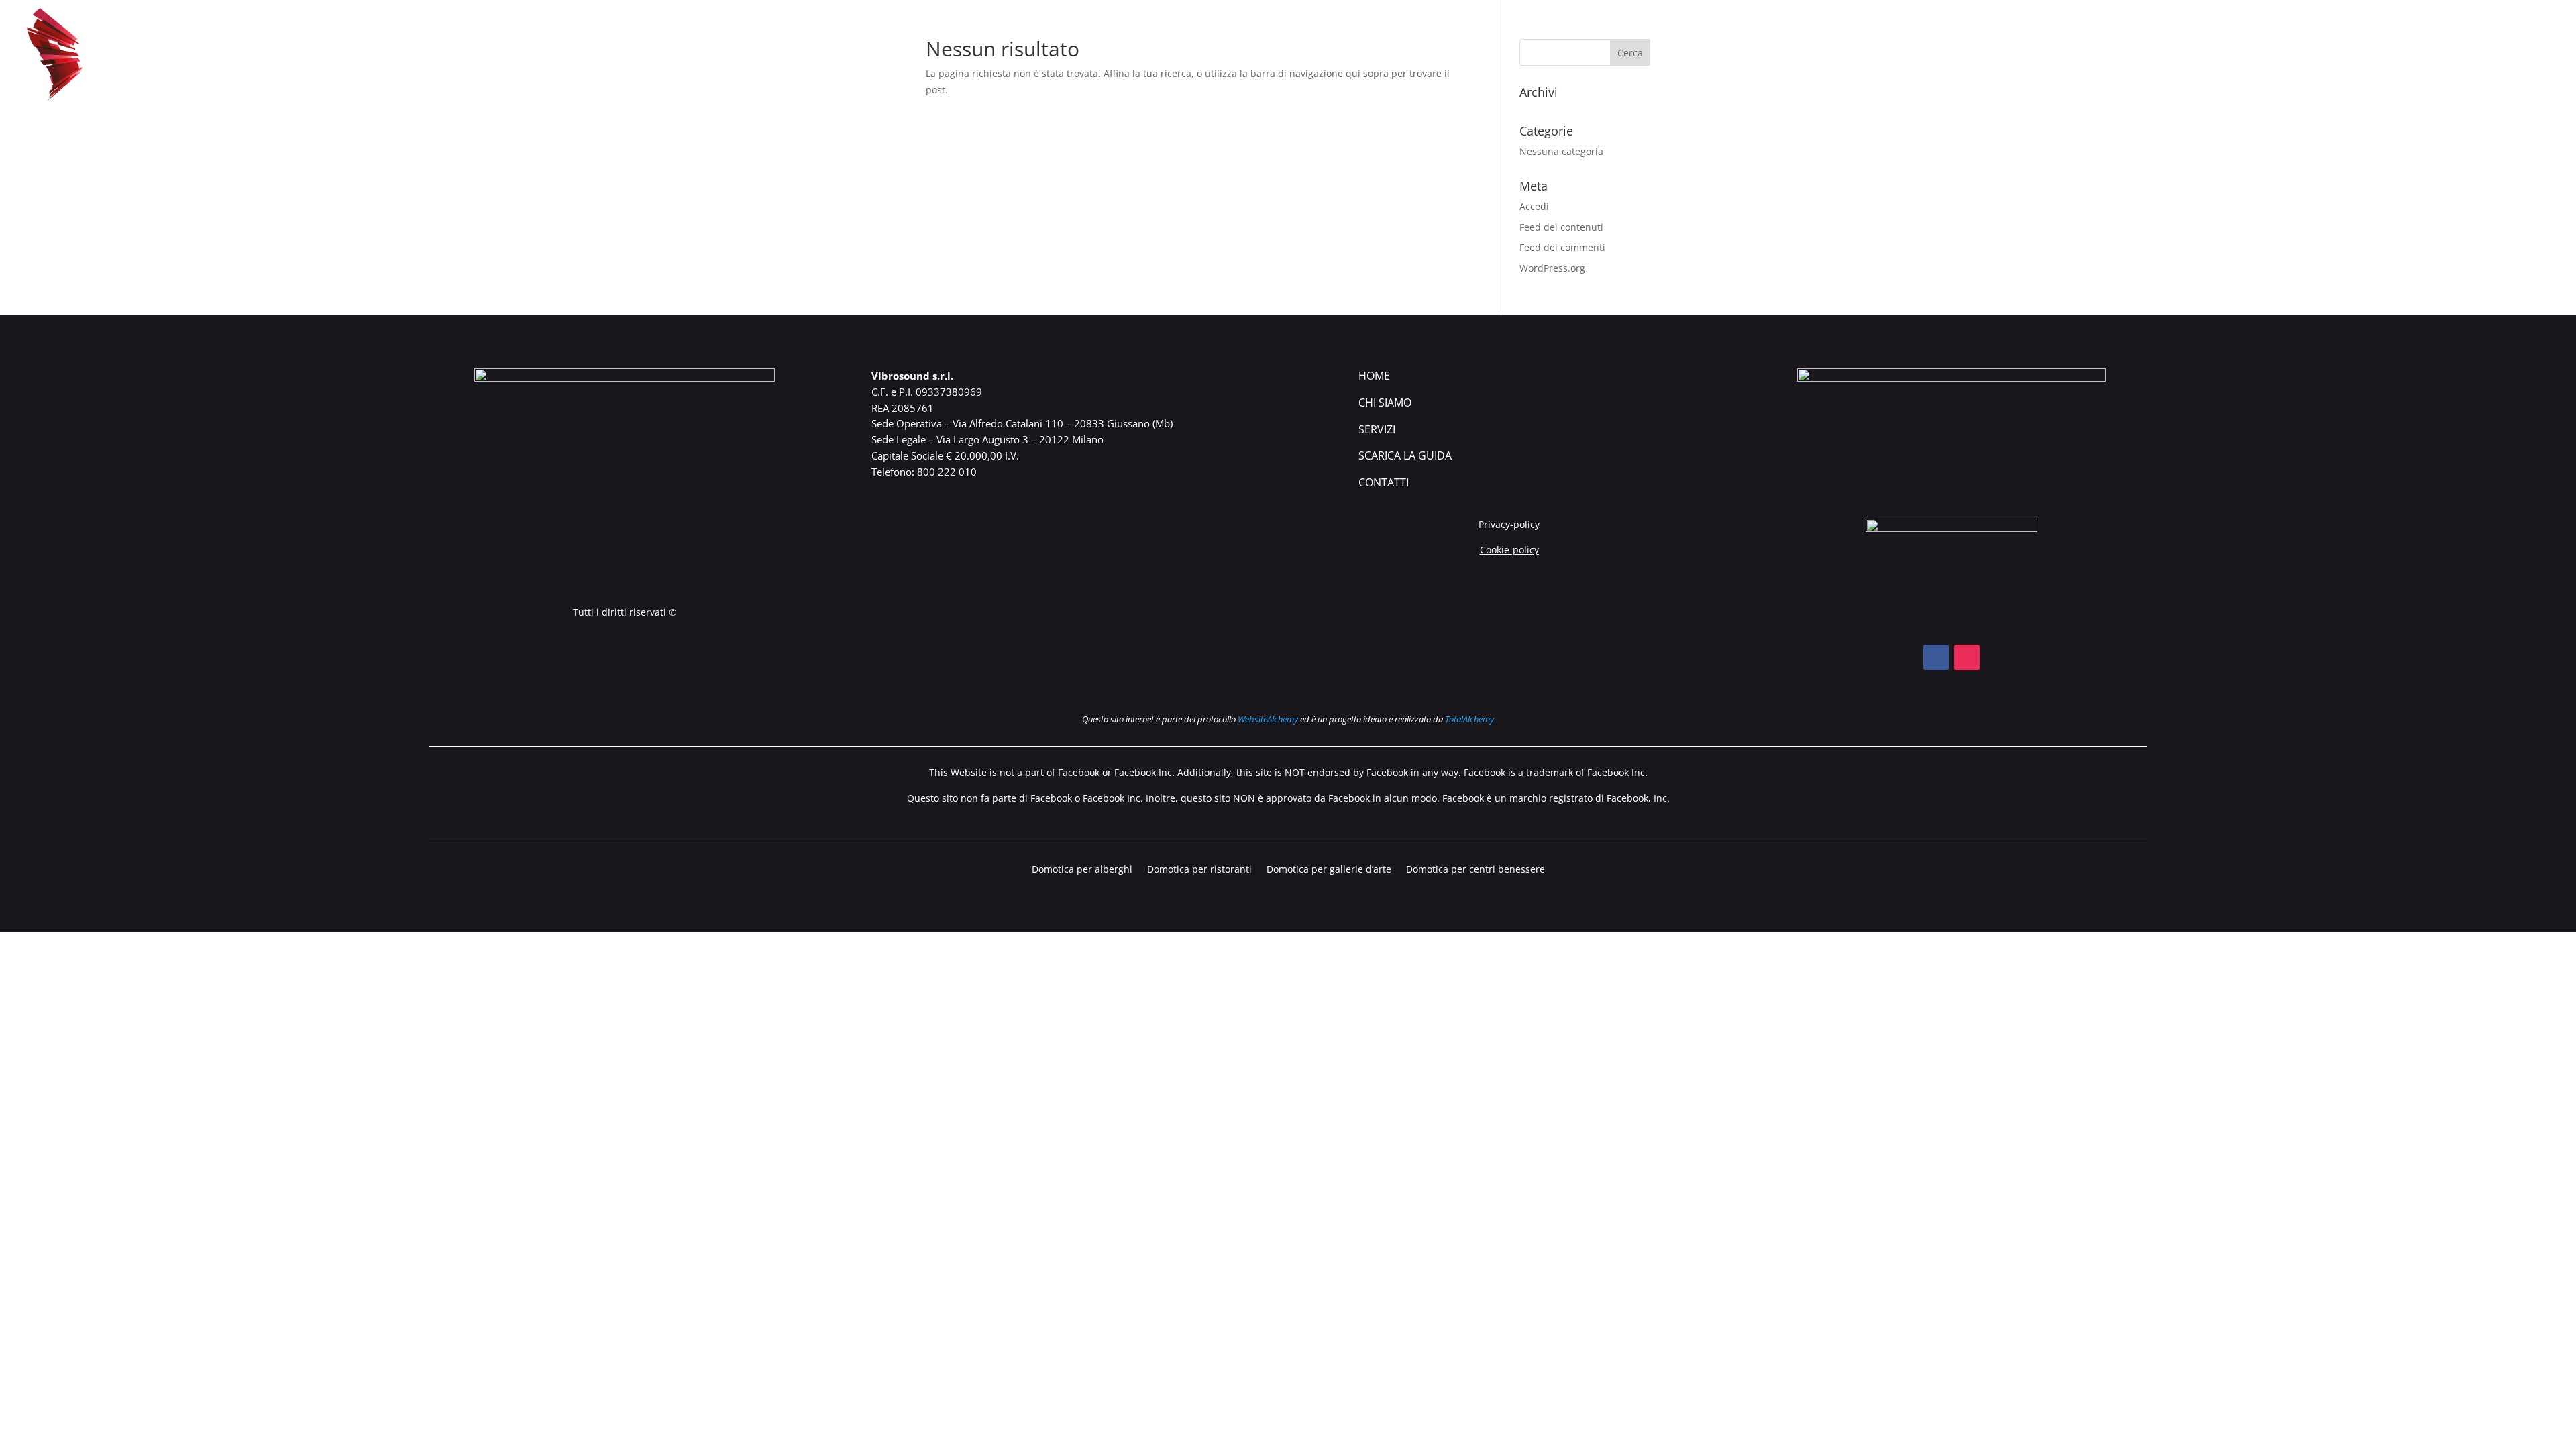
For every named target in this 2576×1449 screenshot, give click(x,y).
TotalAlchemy (1469, 719)
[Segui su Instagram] (1967, 657)
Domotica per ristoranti (1199, 870)
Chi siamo (2278, 56)
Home (1374, 376)
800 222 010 (947, 472)
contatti (1384, 482)
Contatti (2530, 56)
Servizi (1377, 429)
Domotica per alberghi (1082, 870)
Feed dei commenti (1562, 247)
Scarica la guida (2440, 56)
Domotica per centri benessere (1475, 870)
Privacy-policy (1509, 524)
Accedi (1534, 206)
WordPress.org (1552, 268)
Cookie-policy (1509, 550)
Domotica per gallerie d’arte (1329, 870)
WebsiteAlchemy (1268, 719)
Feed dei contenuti (1561, 227)
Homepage (2205, 56)
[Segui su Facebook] (1936, 657)
